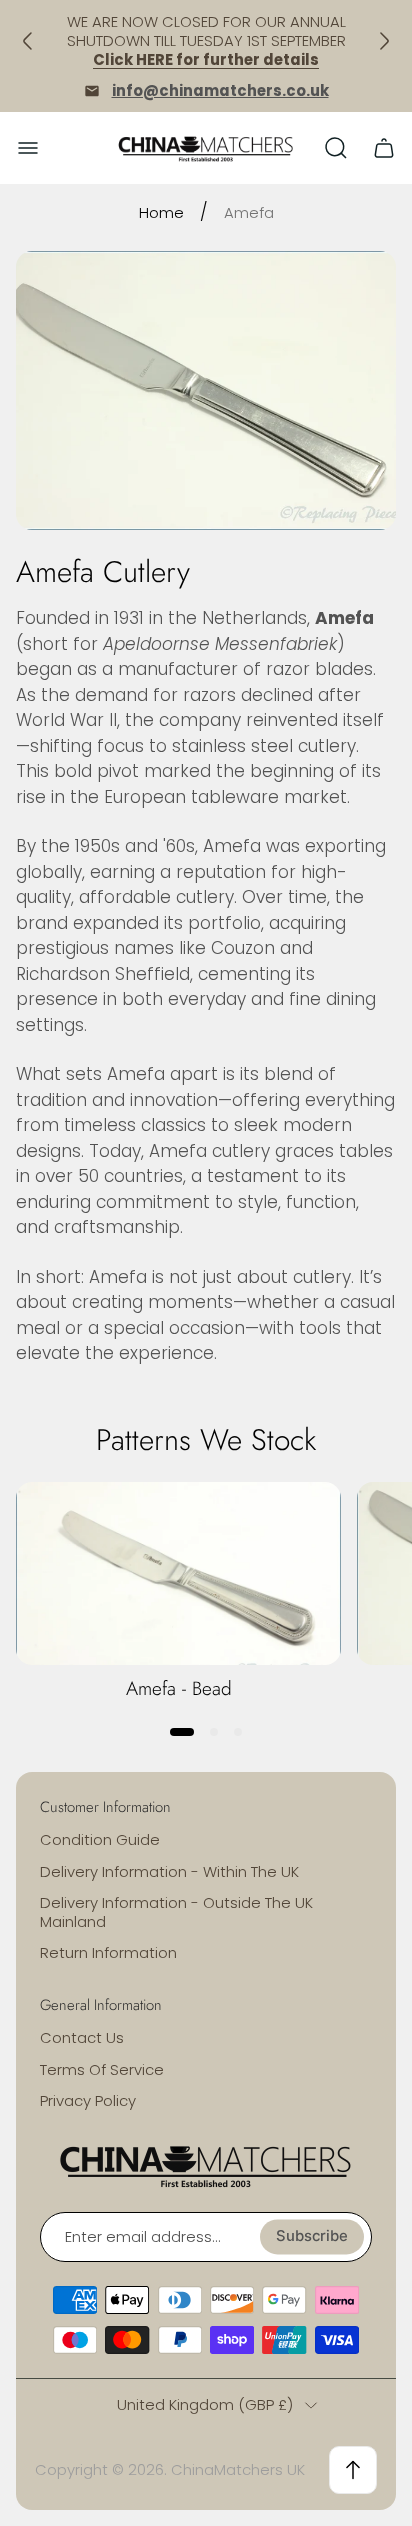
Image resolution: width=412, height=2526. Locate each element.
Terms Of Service (102, 2069)
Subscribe (312, 2236)
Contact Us (82, 2037)
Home (161, 212)
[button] (182, 1732)
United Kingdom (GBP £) (205, 2404)
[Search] (336, 148)
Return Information (108, 1952)
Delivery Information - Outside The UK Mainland (176, 1912)
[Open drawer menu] (28, 148)
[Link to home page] (206, 2165)
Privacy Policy (88, 2100)
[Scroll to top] (353, 2470)
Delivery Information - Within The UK (169, 1871)
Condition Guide (100, 1839)
